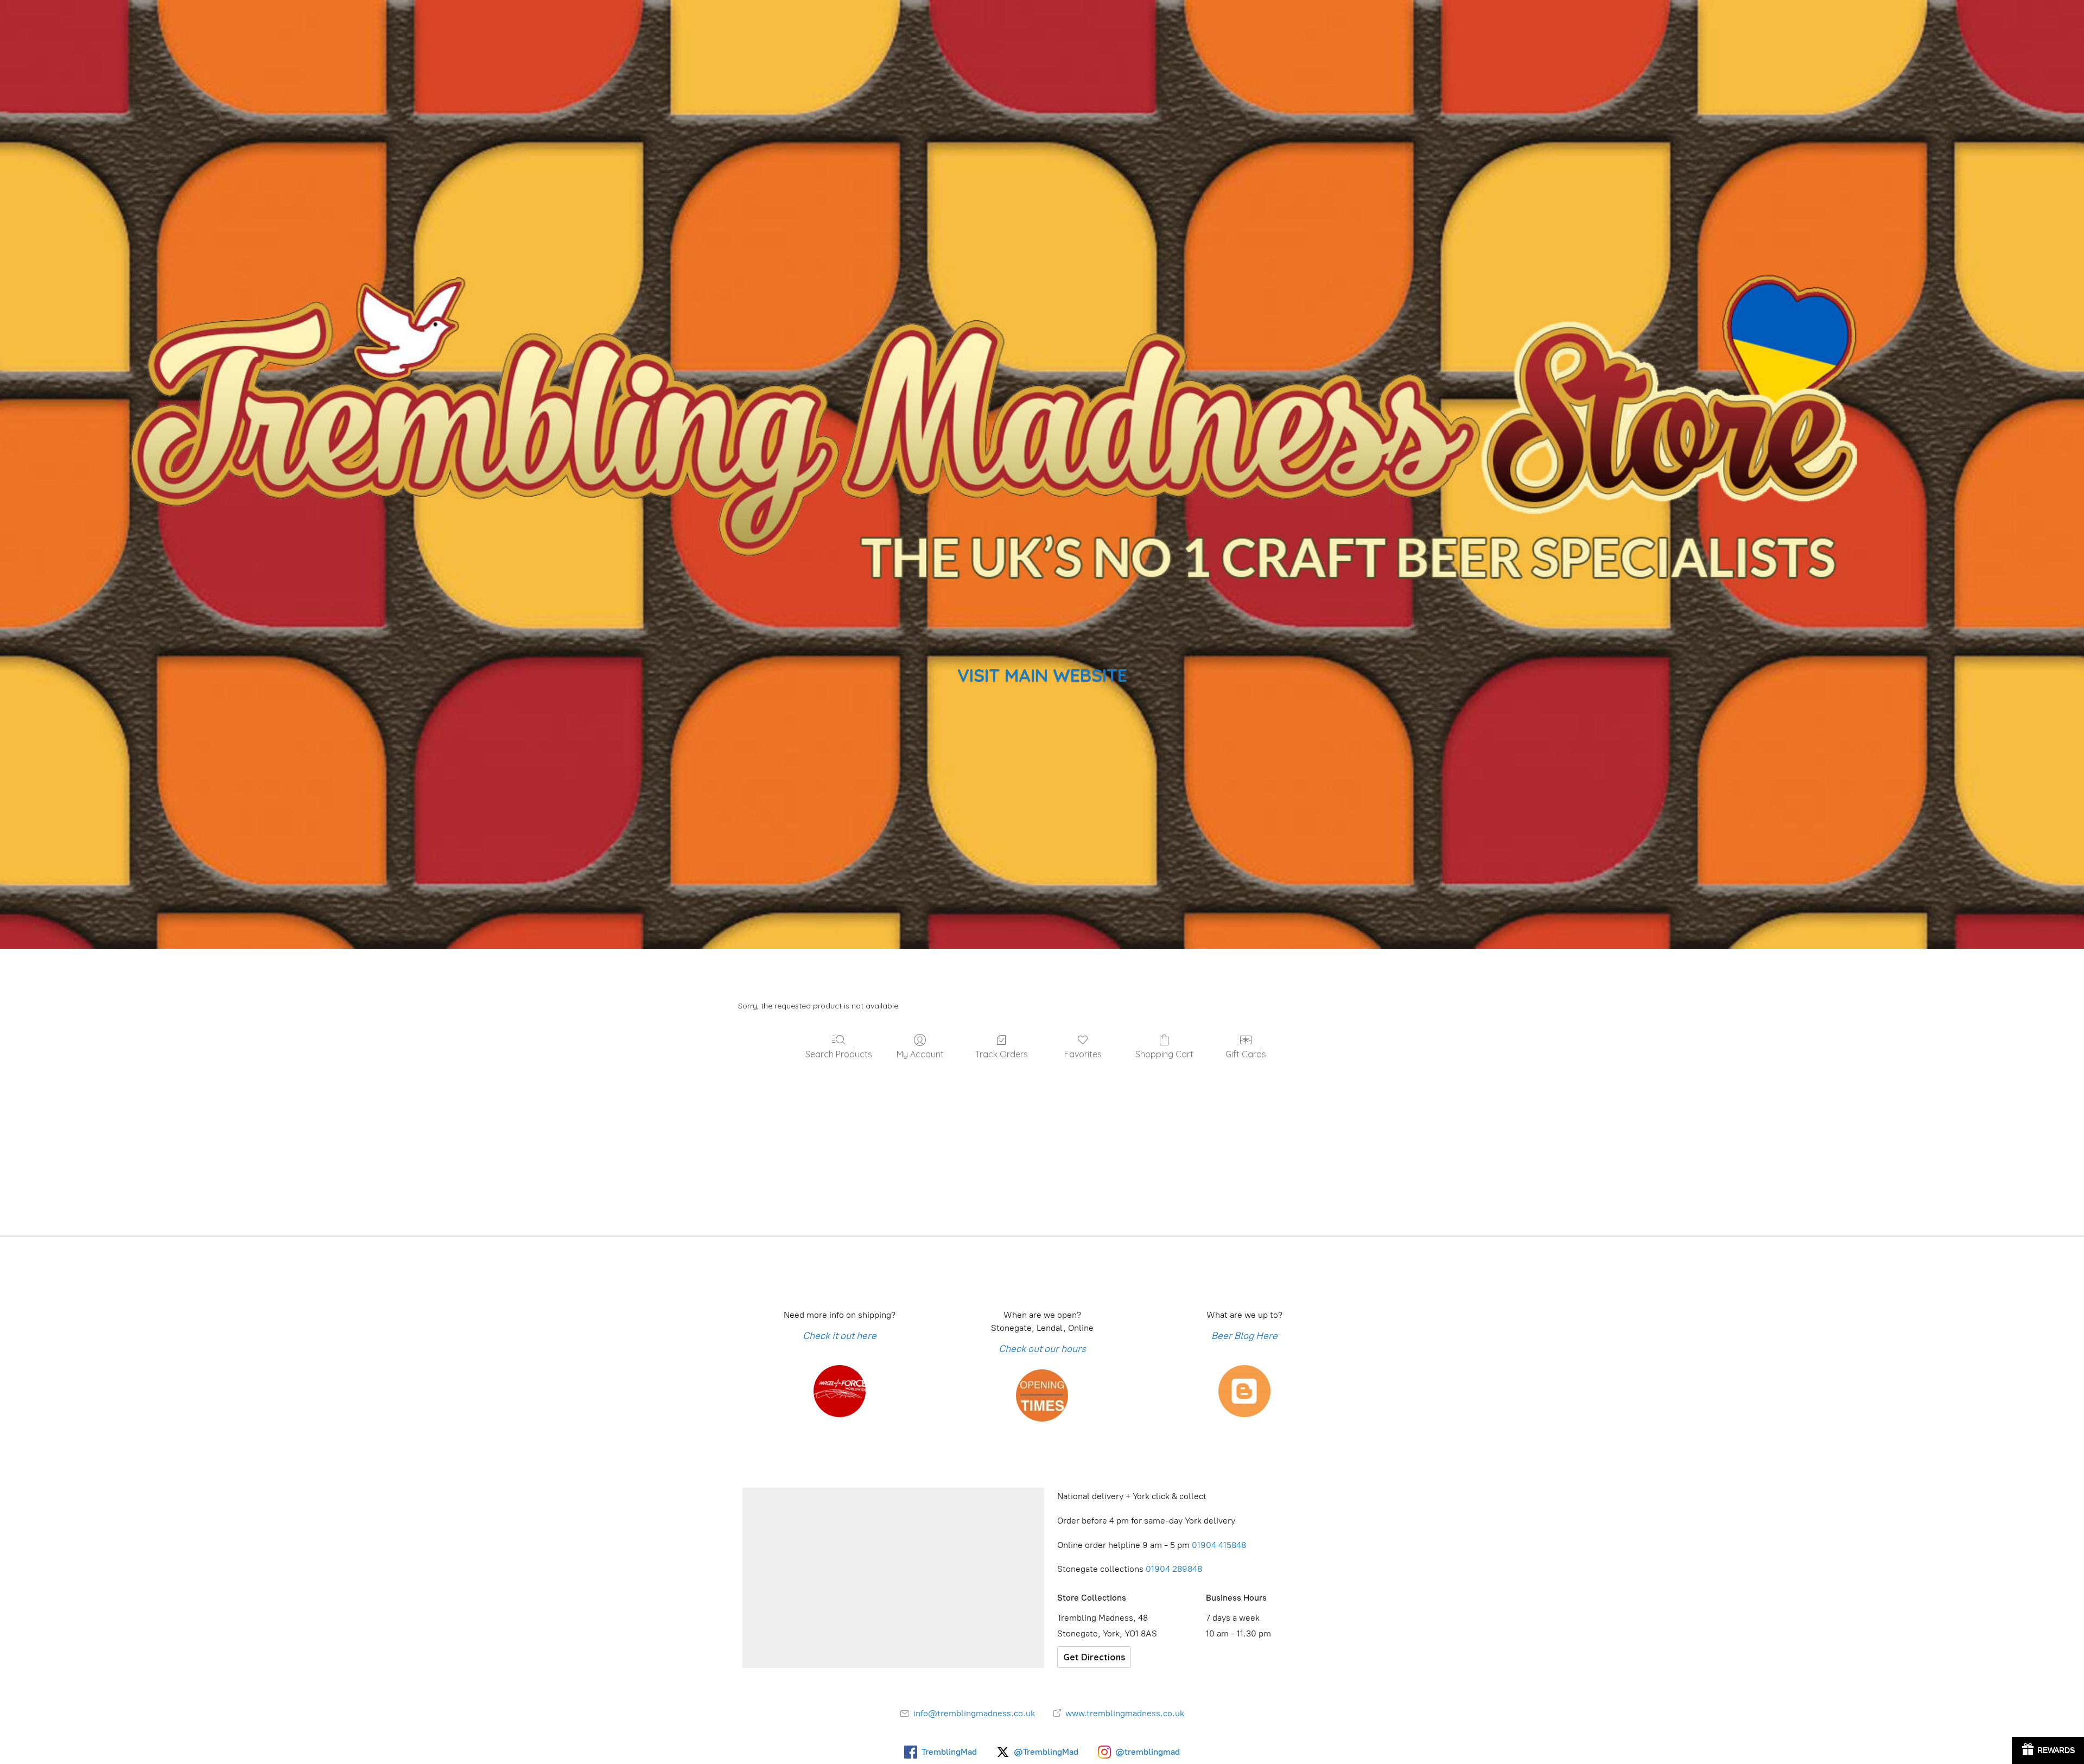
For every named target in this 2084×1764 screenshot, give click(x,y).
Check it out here (840, 1336)
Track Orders (1002, 1054)
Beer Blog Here (1244, 1336)
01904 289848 (1174, 1569)
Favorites (1083, 1054)
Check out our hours (1042, 1349)
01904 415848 (1220, 1545)
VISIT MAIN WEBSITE (1042, 675)
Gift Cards (1246, 1054)
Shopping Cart (1164, 1054)
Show (2048, 1750)
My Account (920, 1054)
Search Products (839, 1054)
